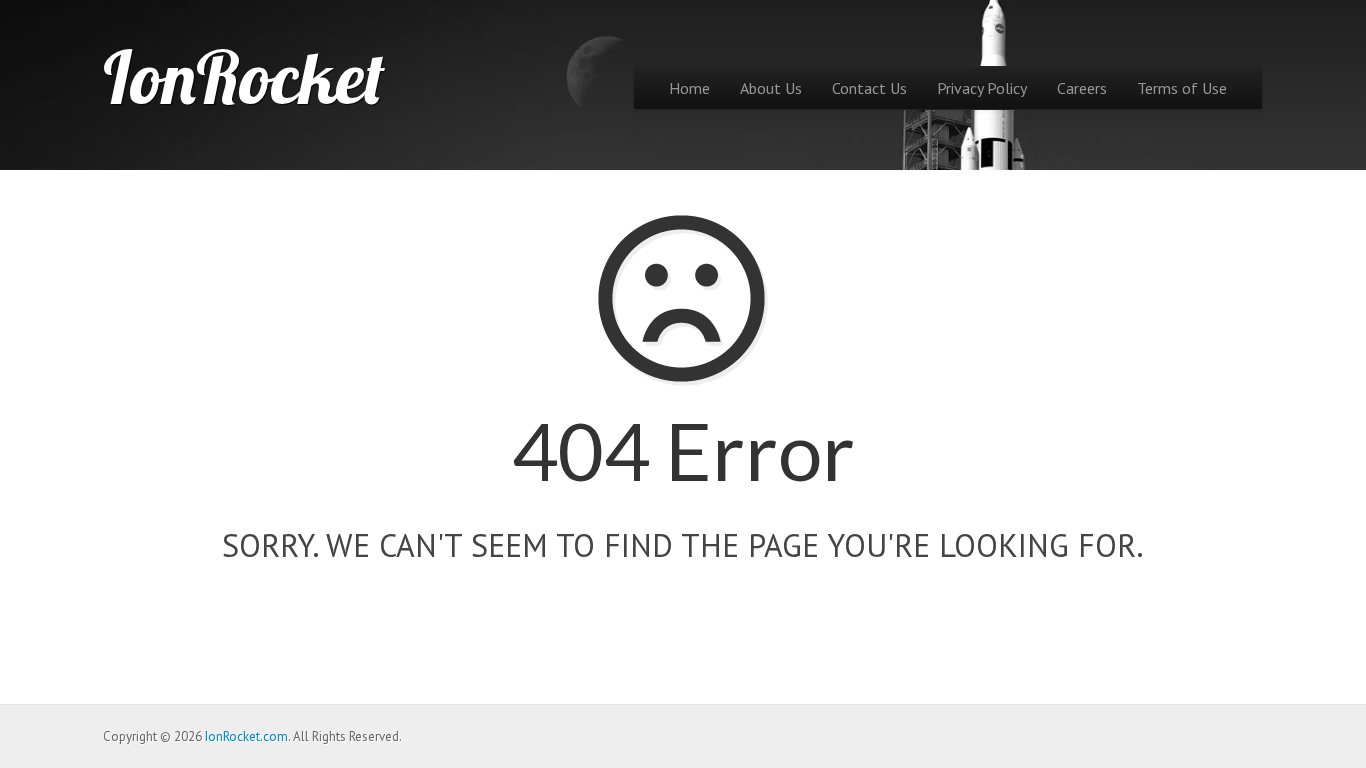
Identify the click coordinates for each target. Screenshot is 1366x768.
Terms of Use (1182, 88)
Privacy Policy (982, 88)
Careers (1082, 88)
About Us (771, 88)
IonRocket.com (246, 736)
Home (689, 88)
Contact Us (869, 88)
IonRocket (244, 77)
